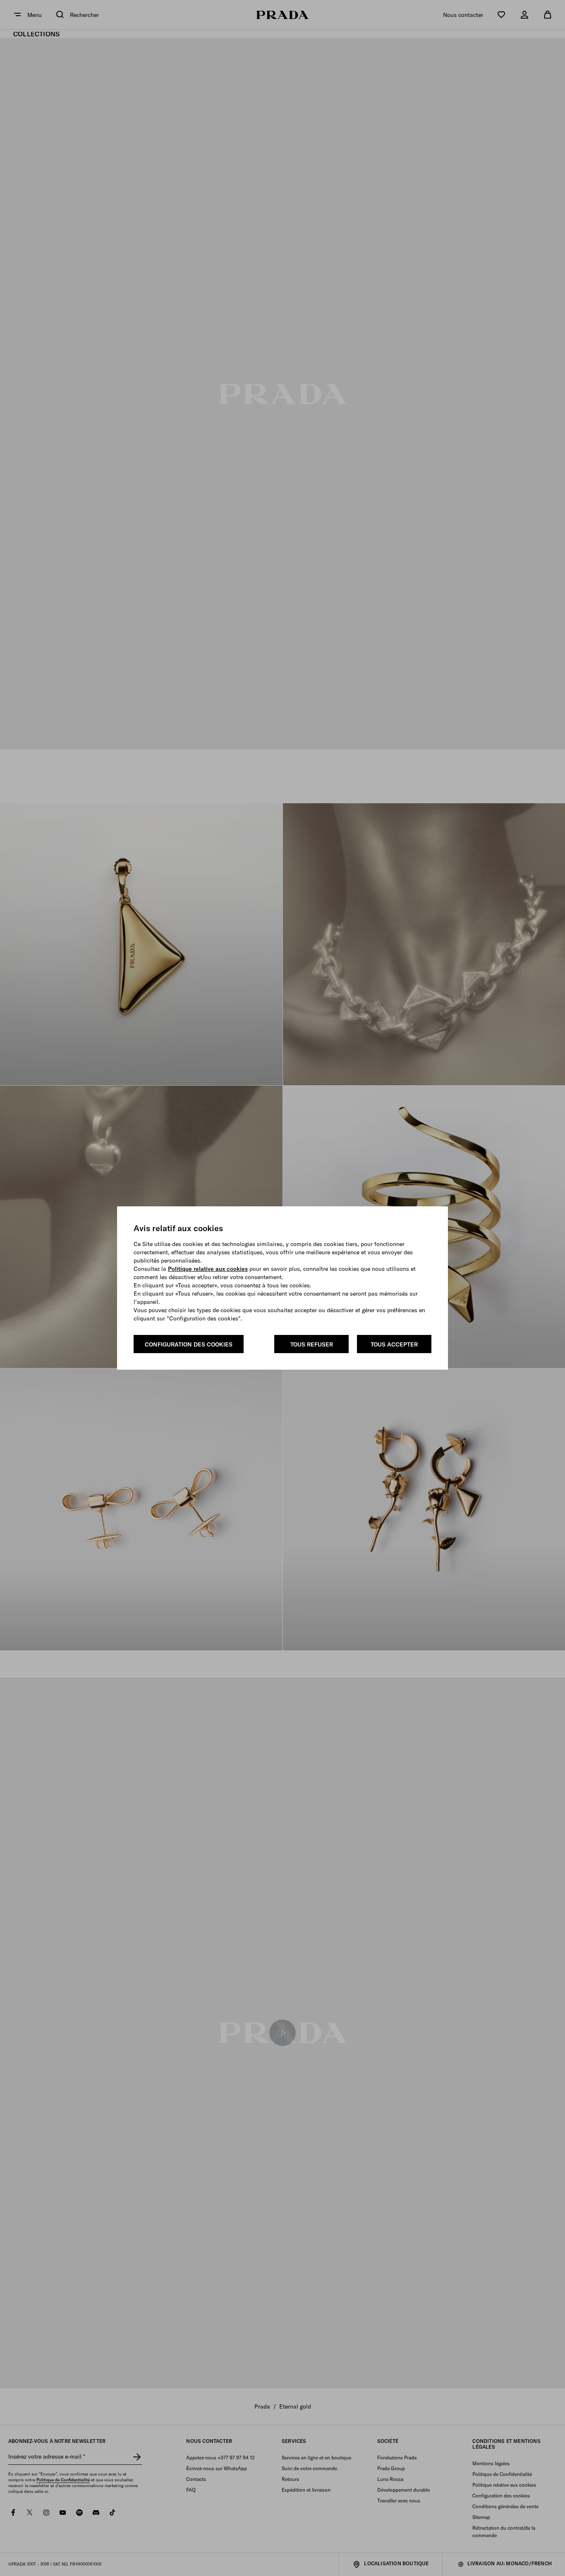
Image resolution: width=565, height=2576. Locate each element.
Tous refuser (312, 1344)
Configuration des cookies (189, 1344)
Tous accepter (394, 1344)
